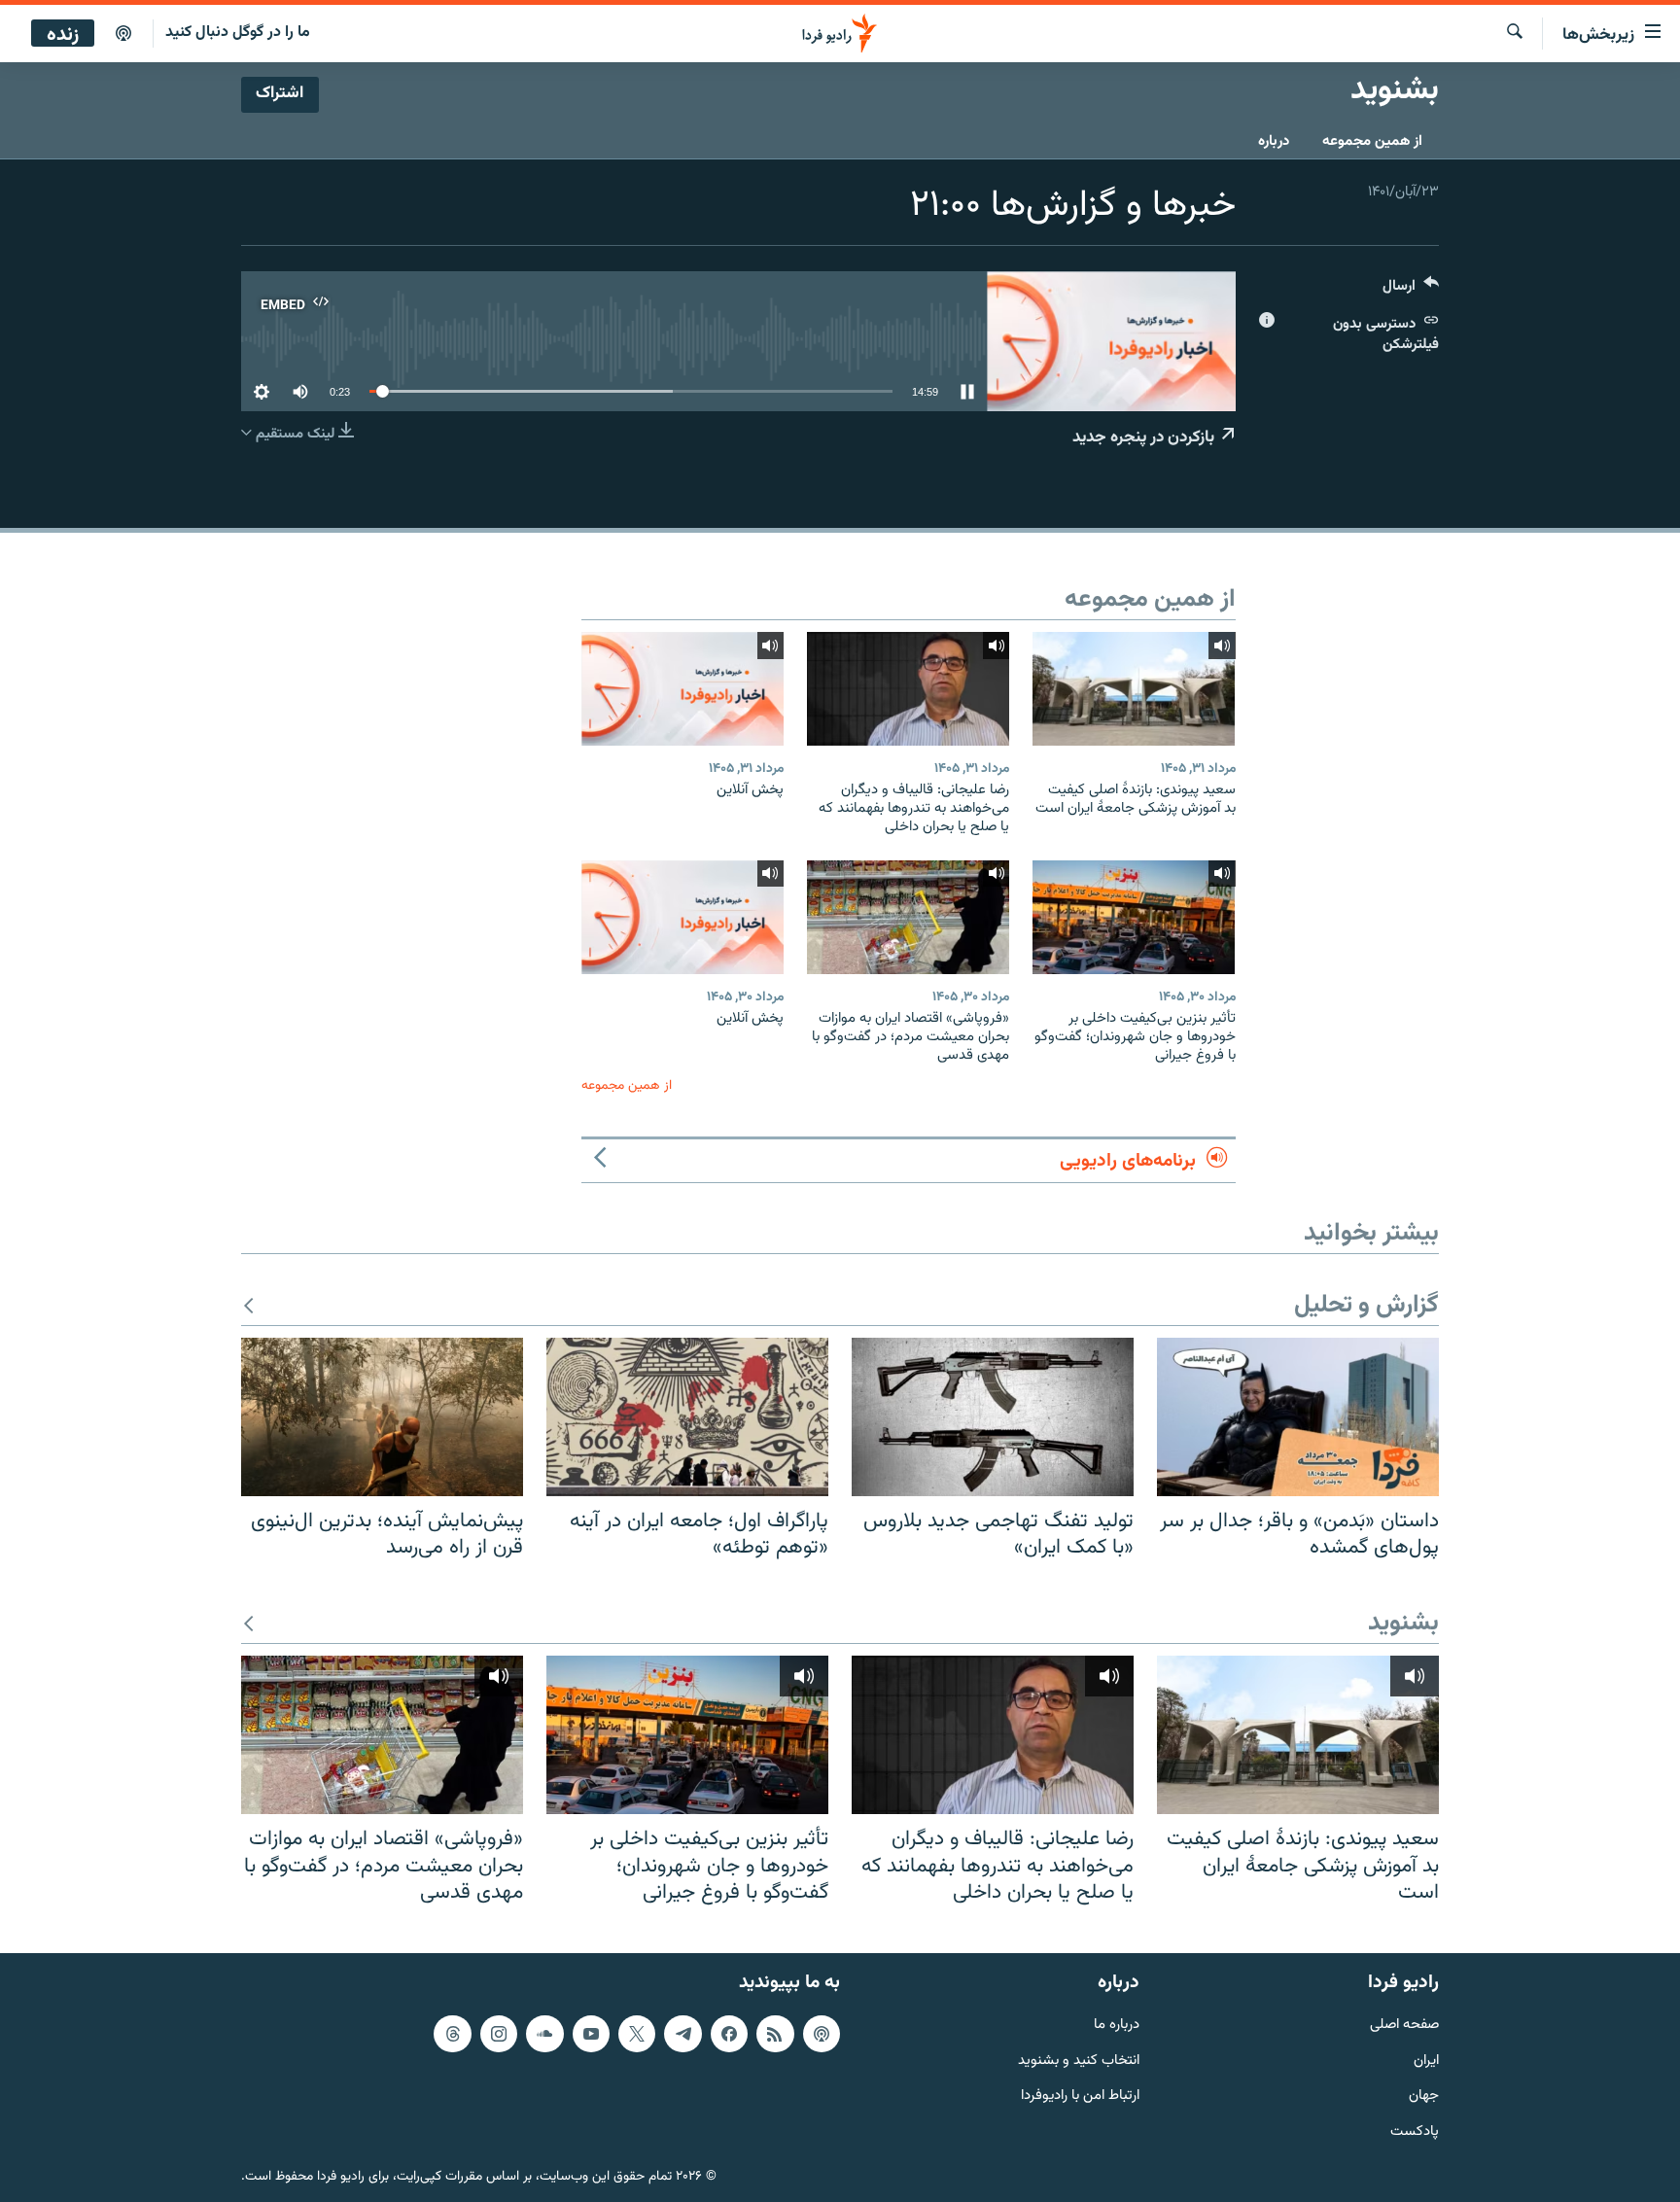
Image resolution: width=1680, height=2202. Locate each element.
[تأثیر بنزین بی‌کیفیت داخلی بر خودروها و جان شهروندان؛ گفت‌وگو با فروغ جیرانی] (1134, 917)
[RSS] (775, 2034)
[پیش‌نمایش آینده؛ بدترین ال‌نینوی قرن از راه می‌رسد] (382, 1417)
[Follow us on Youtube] (591, 2034)
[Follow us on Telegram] (682, 2034)
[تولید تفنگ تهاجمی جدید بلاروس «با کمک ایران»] (993, 1417)
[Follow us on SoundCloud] (544, 2034)
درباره (1274, 141)
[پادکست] (123, 34)
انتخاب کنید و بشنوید (1079, 2061)
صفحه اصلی (1404, 2026)
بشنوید (1403, 1624)
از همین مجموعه (1372, 141)
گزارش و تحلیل (1366, 1306)
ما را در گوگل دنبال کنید (238, 33)
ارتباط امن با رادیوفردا (1080, 2097)
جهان (1424, 2097)
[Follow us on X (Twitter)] (637, 2034)
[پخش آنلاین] (682, 689)
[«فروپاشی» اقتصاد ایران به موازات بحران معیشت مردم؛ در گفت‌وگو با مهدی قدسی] (908, 917)
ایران (1426, 2061)
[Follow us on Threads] (452, 2034)
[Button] (1411, 290)
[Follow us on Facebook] (729, 2034)
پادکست (1415, 2132)
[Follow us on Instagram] (499, 2034)
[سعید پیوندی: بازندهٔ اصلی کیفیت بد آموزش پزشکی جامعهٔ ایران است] (1134, 689)
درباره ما (1117, 2026)
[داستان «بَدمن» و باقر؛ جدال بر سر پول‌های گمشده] (1298, 1417)
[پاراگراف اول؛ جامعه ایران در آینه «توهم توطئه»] (687, 1417)
